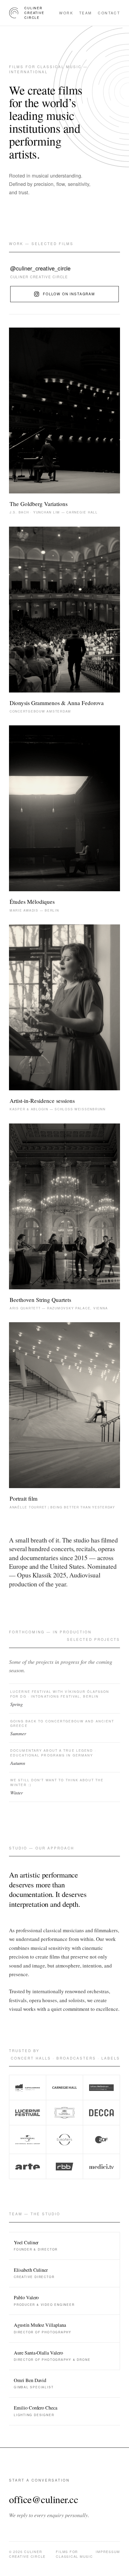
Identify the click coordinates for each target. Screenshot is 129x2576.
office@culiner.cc (43, 2499)
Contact (109, 13)
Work (66, 13)
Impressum (108, 2552)
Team (85, 13)
